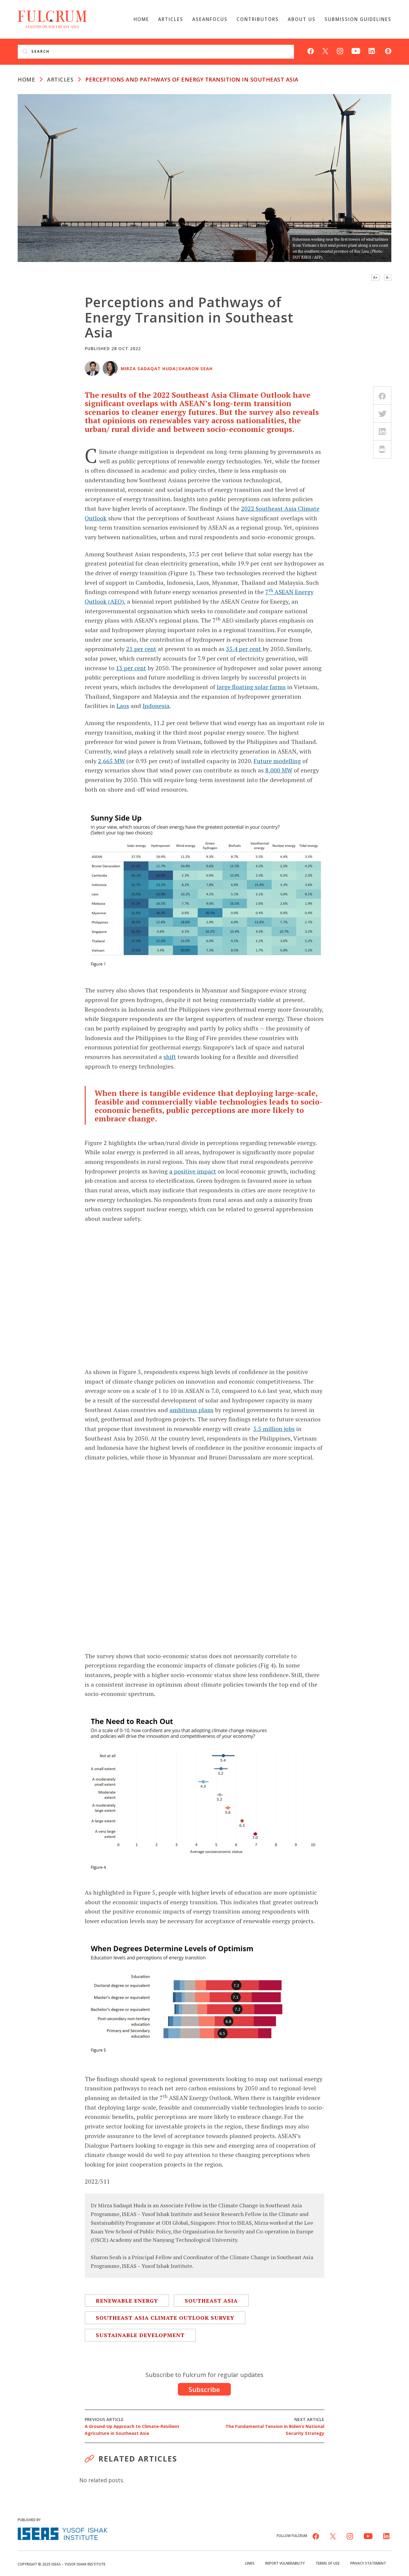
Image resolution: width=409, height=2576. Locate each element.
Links (250, 2563)
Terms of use (328, 2563)
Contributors (258, 19)
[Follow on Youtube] (356, 50)
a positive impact (193, 1171)
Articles (171, 19)
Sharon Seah (196, 369)
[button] (395, 2563)
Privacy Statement (368, 2563)
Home (141, 19)
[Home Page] (52, 19)
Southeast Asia (211, 2301)
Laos (123, 706)
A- (388, 277)
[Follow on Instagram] (340, 50)
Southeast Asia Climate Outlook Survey (165, 2318)
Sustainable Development (140, 2335)
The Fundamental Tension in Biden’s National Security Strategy (275, 2426)
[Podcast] (388, 50)
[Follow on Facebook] (311, 50)
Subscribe (204, 2389)
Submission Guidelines (358, 19)
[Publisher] (63, 2533)
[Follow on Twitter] (325, 50)
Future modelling (277, 761)
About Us (302, 19)
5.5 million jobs (274, 1429)
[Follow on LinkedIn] (373, 50)
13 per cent (131, 668)
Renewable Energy (127, 2301)
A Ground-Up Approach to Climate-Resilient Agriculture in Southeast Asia (132, 2426)
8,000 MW (279, 770)
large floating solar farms (251, 687)
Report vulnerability (285, 2563)
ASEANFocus (210, 19)
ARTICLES (60, 79)
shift (170, 1057)
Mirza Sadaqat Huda (148, 369)
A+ (375, 277)
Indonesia (156, 706)
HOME (26, 79)
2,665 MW (111, 761)
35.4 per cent (244, 649)
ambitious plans (191, 1410)
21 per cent (141, 649)
